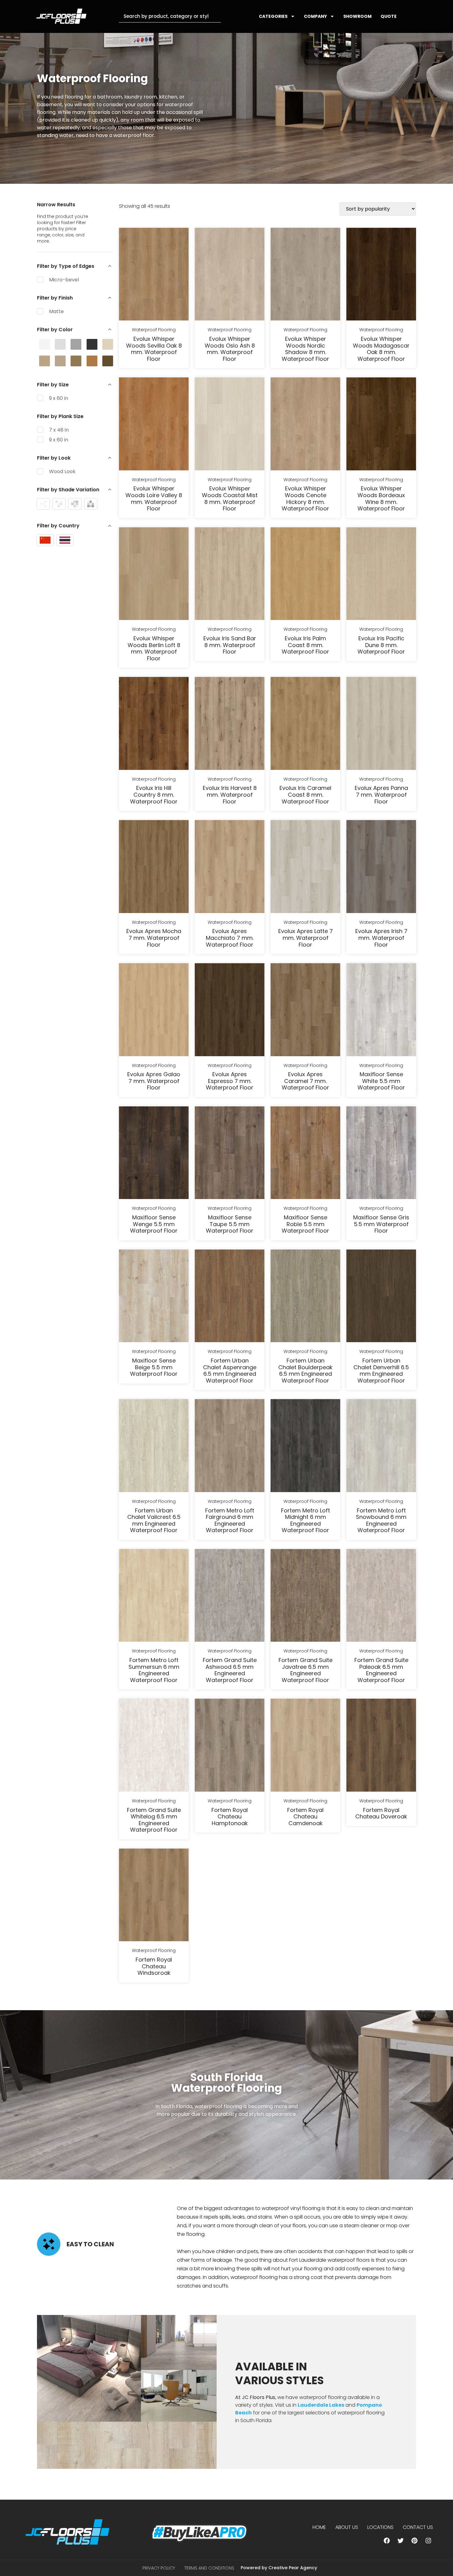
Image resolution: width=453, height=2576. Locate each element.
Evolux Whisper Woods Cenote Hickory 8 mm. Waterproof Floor (305, 498)
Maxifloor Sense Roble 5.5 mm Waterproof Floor (305, 1224)
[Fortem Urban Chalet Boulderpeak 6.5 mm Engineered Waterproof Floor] (305, 1297)
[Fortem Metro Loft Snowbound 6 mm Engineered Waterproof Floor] (381, 1447)
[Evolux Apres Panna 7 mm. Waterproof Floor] (381, 724)
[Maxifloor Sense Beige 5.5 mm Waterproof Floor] (154, 1297)
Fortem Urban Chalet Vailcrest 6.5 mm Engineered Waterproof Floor (154, 1520)
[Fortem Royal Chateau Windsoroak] (154, 1896)
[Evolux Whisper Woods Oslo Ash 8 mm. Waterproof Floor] (230, 275)
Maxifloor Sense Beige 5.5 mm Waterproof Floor (154, 1367)
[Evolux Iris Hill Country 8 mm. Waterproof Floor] (154, 724)
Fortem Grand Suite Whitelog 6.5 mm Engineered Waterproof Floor (154, 1820)
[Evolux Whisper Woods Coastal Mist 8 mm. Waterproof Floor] (230, 425)
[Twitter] (401, 2541)
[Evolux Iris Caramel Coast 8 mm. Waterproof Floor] (305, 724)
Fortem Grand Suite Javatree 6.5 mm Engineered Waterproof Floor (306, 1670)
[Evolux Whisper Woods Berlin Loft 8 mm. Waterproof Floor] (154, 575)
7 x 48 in (59, 430)
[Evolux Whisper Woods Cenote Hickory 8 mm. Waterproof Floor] (305, 425)
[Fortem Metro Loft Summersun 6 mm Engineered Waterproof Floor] (154, 1596)
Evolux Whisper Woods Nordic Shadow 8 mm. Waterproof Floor (305, 349)
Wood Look (62, 471)
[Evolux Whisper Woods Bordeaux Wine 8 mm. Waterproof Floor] (381, 425)
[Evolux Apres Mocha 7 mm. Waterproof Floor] (154, 867)
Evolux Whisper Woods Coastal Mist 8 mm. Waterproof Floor (230, 498)
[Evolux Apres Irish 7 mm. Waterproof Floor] (381, 867)
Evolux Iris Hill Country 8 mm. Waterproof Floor (154, 795)
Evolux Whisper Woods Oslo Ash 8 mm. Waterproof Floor (230, 349)
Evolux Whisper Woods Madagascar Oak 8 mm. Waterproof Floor (381, 349)
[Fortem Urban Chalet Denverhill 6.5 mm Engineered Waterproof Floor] (381, 1297)
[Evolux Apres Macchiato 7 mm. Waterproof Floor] (230, 867)
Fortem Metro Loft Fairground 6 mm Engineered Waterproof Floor (230, 1520)
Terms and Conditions (209, 2568)
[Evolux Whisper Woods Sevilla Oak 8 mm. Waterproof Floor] (154, 275)
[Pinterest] (414, 2541)
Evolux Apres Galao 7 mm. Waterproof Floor (154, 1081)
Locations (380, 2527)
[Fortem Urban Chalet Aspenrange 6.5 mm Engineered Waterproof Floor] (230, 1297)
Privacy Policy (159, 2568)
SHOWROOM (357, 16)
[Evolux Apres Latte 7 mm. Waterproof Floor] (305, 867)
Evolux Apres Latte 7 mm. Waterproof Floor (306, 938)
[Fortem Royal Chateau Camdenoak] (305, 1746)
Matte (56, 311)
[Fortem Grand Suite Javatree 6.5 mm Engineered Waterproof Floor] (305, 1596)
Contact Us (418, 2527)
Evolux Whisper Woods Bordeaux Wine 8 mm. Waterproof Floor (381, 498)
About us (347, 2527)
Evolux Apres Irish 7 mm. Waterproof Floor (381, 938)
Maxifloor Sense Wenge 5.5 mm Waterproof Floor (154, 1224)
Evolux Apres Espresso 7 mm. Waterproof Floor (230, 1081)
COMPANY (315, 16)
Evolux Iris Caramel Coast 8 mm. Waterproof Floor (305, 795)
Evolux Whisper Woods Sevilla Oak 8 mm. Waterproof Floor (154, 349)
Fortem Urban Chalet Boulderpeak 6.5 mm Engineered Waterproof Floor (305, 1371)
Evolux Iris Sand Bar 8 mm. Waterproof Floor (230, 645)
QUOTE (389, 16)
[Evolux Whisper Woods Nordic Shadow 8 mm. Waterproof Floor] (305, 275)
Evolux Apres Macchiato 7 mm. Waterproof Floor (230, 938)
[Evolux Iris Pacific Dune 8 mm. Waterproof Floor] (381, 575)
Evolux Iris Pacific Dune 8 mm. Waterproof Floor (381, 645)
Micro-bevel (64, 280)
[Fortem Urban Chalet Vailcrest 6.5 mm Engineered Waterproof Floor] (154, 1447)
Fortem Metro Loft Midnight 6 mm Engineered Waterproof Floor (306, 1520)
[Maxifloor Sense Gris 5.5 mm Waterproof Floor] (381, 1154)
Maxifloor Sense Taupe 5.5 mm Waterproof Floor (230, 1224)
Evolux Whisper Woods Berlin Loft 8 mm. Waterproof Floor (154, 648)
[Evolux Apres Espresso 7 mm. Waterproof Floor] (230, 1011)
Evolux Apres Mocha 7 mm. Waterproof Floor (154, 938)
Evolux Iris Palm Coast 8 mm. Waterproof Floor (305, 645)
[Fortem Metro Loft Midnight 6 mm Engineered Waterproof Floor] (305, 1447)
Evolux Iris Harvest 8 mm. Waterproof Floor (230, 795)
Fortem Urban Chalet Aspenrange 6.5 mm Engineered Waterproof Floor (230, 1371)
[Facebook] (387, 2541)
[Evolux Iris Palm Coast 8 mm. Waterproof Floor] (305, 575)
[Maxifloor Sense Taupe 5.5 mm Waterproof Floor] (230, 1154)
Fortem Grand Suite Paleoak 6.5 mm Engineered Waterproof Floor (381, 1670)
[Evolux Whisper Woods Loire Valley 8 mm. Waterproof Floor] (154, 425)
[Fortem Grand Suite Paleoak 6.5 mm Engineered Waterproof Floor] (381, 1596)
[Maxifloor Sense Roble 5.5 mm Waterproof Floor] (305, 1154)
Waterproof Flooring (154, 330)
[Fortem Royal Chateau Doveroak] (381, 1746)
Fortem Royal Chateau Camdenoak (305, 1817)
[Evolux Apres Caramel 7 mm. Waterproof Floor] (305, 1011)
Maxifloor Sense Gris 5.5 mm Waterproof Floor (381, 1224)
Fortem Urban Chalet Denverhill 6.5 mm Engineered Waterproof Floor (381, 1371)
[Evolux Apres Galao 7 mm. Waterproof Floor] (154, 1011)
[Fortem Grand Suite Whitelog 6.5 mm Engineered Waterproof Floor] (154, 1746)
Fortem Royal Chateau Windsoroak (154, 1966)
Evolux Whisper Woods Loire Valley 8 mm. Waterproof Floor (154, 498)
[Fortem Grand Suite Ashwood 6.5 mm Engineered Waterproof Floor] (230, 1596)
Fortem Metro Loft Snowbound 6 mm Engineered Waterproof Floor (381, 1520)
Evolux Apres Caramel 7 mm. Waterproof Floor (305, 1081)
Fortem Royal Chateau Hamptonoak (230, 1817)
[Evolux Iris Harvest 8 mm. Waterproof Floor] (230, 724)
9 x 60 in (59, 398)
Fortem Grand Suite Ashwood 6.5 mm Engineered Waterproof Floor (230, 1670)
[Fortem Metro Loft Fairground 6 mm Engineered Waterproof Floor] (230, 1447)
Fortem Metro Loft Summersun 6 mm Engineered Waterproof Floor (154, 1670)
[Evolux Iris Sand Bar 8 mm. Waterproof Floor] (230, 575)
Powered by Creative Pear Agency (279, 2568)
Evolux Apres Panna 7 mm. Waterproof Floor (381, 795)
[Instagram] (428, 2541)
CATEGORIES (273, 16)
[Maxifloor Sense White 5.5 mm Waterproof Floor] (381, 1011)
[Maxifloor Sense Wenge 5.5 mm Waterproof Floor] (154, 1154)
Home (319, 2527)
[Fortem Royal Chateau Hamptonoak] (230, 1746)
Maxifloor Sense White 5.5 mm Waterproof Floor (381, 1081)
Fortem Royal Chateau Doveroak (381, 1813)
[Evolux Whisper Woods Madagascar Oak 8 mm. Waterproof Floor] (381, 275)
